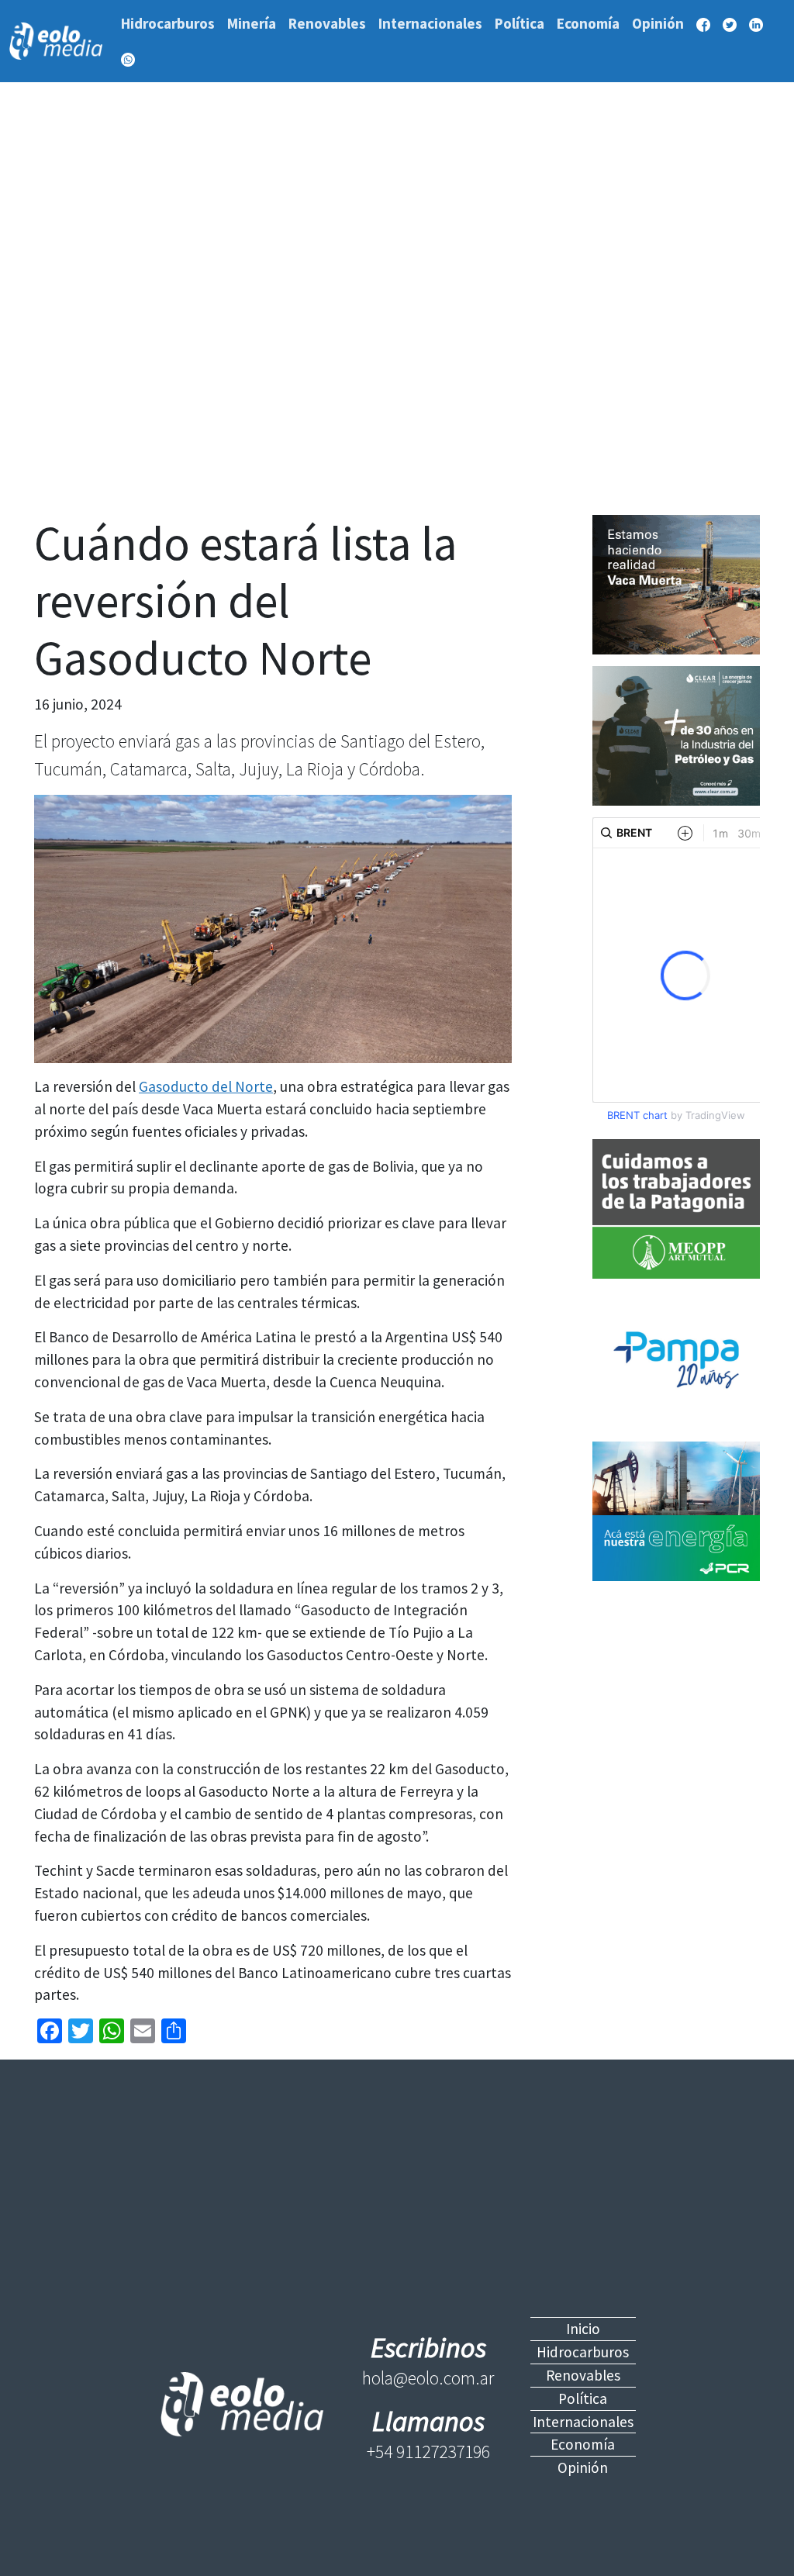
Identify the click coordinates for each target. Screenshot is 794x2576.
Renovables (327, 23)
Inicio (583, 2329)
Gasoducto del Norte (206, 1086)
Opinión (658, 23)
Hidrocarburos (168, 23)
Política (520, 23)
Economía (588, 23)
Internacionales (430, 23)
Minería (252, 23)
